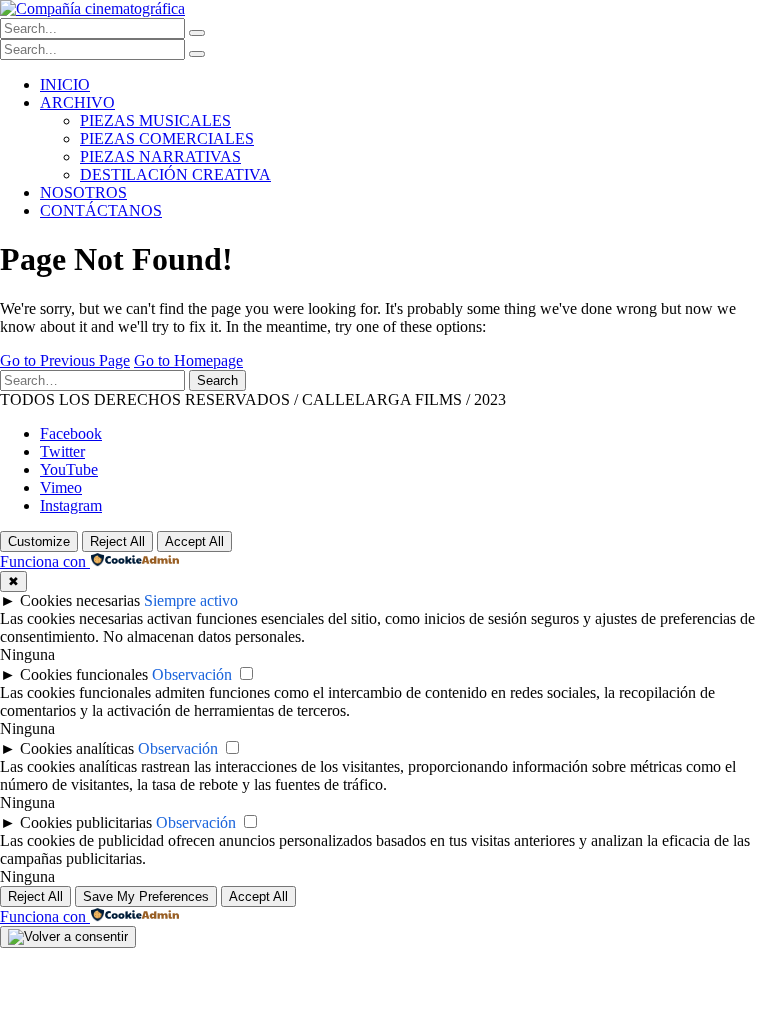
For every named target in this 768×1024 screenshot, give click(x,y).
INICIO (65, 84)
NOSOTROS (83, 192)
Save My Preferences (146, 896)
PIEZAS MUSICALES (155, 120)
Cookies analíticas (77, 748)
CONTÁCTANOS (101, 210)
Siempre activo (191, 600)
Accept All (194, 541)
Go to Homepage (188, 360)
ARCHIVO (77, 102)
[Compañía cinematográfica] (92, 8)
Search (217, 380)
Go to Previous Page (65, 360)
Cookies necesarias (80, 600)
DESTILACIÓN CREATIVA (175, 174)
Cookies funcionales (84, 674)
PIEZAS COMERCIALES (167, 138)
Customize (39, 541)
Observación (192, 674)
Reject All (117, 541)
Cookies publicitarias (86, 822)
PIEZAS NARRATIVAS (160, 156)
